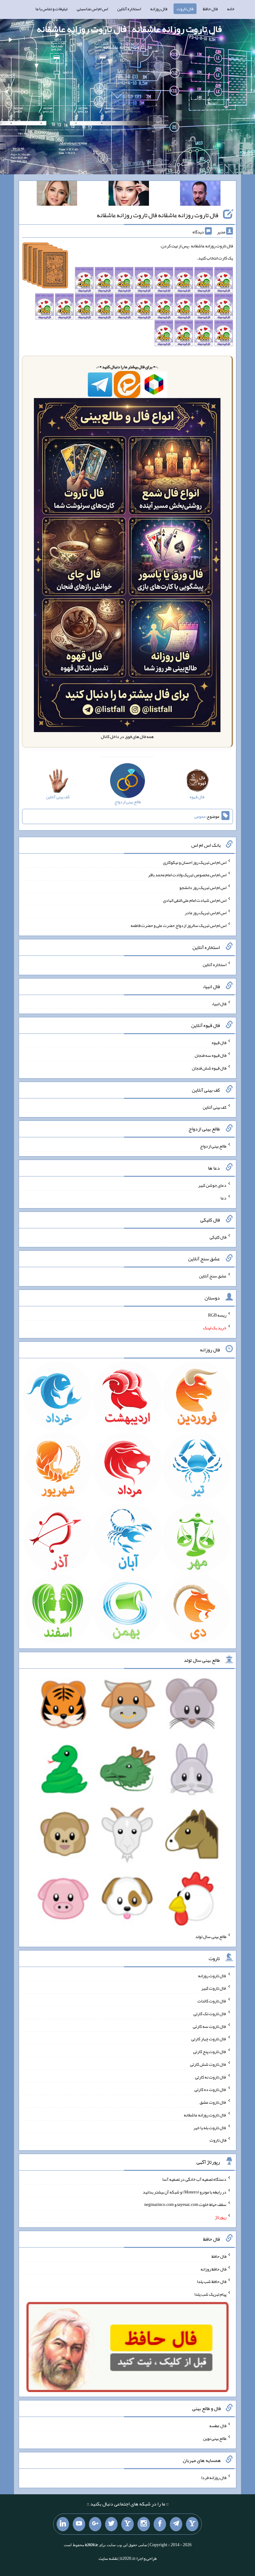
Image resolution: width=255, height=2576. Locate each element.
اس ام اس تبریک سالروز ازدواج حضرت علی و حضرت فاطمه (178, 925)
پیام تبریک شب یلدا (210, 2294)
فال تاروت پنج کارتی (210, 2051)
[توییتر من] (111, 2524)
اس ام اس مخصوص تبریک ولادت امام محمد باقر (187, 875)
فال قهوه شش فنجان (209, 1068)
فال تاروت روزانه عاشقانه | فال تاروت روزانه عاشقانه (129, 29)
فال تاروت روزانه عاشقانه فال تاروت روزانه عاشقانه (158, 215)
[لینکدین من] (63, 2524)
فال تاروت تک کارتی (210, 2014)
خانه (231, 9)
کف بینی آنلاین (215, 1107)
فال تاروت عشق (213, 2102)
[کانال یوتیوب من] (79, 2524)
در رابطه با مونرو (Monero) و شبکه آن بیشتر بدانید (185, 2192)
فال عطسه (218, 2426)
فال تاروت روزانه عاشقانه (205, 2115)
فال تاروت (185, 9)
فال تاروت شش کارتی (208, 2064)
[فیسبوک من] (160, 2524)
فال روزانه (159, 9)
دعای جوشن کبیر (212, 1185)
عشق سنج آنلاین (213, 1276)
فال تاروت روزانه (212, 1975)
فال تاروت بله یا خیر (210, 2127)
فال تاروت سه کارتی (210, 2026)
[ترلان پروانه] (129, 195)
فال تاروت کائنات (212, 2001)
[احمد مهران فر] (200, 195)
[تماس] (127, 2524)
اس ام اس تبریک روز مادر (206, 913)
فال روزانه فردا (214, 2477)
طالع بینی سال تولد (211, 1937)
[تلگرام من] (176, 2524)
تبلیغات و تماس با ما (51, 9)
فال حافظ (210, 9)
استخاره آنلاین (129, 9)
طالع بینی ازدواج (213, 1146)
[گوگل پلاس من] (95, 2524)
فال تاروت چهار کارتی (209, 2039)
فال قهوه (219, 1043)
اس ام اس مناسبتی (92, 9)
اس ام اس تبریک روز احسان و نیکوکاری (195, 862)
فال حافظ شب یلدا (212, 2281)
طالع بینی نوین (215, 2438)
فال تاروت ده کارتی (210, 2089)
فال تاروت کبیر (214, 1988)
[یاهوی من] (192, 2524)
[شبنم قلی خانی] (57, 195)
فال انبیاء (219, 1003)
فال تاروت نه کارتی (211, 2077)
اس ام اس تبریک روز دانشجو (203, 887)
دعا (223, 1198)
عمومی (200, 816)
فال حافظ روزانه (213, 2269)
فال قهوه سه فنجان (211, 1055)
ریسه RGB (217, 1315)
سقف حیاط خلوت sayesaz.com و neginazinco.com (185, 2204)
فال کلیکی (218, 1237)
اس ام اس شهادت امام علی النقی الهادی (195, 900)
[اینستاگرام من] (144, 2524)
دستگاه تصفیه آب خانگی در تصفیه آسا (194, 2179)
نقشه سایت (108, 2558)
